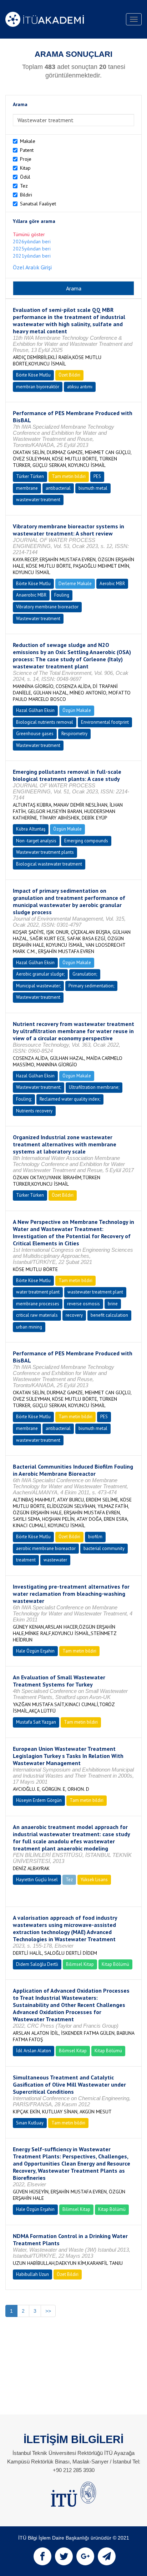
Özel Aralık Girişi (32, 267)
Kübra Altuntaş (31, 829)
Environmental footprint (105, 722)
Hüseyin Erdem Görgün (39, 1800)
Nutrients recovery (34, 1111)
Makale (28, 141)
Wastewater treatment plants (45, 852)
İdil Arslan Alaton (34, 2051)
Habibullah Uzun (32, 2274)
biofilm (95, 1537)
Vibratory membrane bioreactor (47, 607)
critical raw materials (37, 1315)
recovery (74, 1315)
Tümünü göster (29, 234)
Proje (26, 159)
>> (48, 2311)
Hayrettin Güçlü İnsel (37, 1880)
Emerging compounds (86, 841)
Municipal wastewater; (38, 986)
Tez (24, 186)
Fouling (62, 595)
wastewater (55, 1560)
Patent (27, 150)
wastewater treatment (38, 500)
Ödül (25, 177)
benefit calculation (109, 1315)
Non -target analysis (36, 841)
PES (97, 476)
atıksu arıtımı (80, 387)
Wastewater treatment (38, 619)
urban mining (29, 1327)
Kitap (25, 168)
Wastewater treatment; (39, 1087)
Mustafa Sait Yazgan (36, 1722)
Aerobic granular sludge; (40, 974)
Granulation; (85, 974)
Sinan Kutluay (30, 2123)
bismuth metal (93, 488)
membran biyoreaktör (38, 387)
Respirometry (74, 734)
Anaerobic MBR (31, 595)
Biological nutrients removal (45, 722)
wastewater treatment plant (95, 1292)
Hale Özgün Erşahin (35, 1651)
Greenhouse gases (35, 734)
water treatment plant (38, 1292)
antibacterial (58, 488)
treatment (26, 1560)
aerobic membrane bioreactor (46, 1548)
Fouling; (24, 1099)
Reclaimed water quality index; (70, 1099)
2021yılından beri (32, 256)
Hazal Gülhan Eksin (35, 710)
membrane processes (38, 1304)
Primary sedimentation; (91, 986)
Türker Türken (30, 476)
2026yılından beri (32, 241)
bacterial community (104, 1548)
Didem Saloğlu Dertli (37, 1964)
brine (113, 1304)
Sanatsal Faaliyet (38, 204)
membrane (27, 488)
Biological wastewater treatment (49, 864)
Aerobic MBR (112, 584)
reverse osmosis (83, 1304)
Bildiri (26, 195)
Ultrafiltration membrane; (94, 1087)
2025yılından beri (32, 249)
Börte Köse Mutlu (33, 375)
